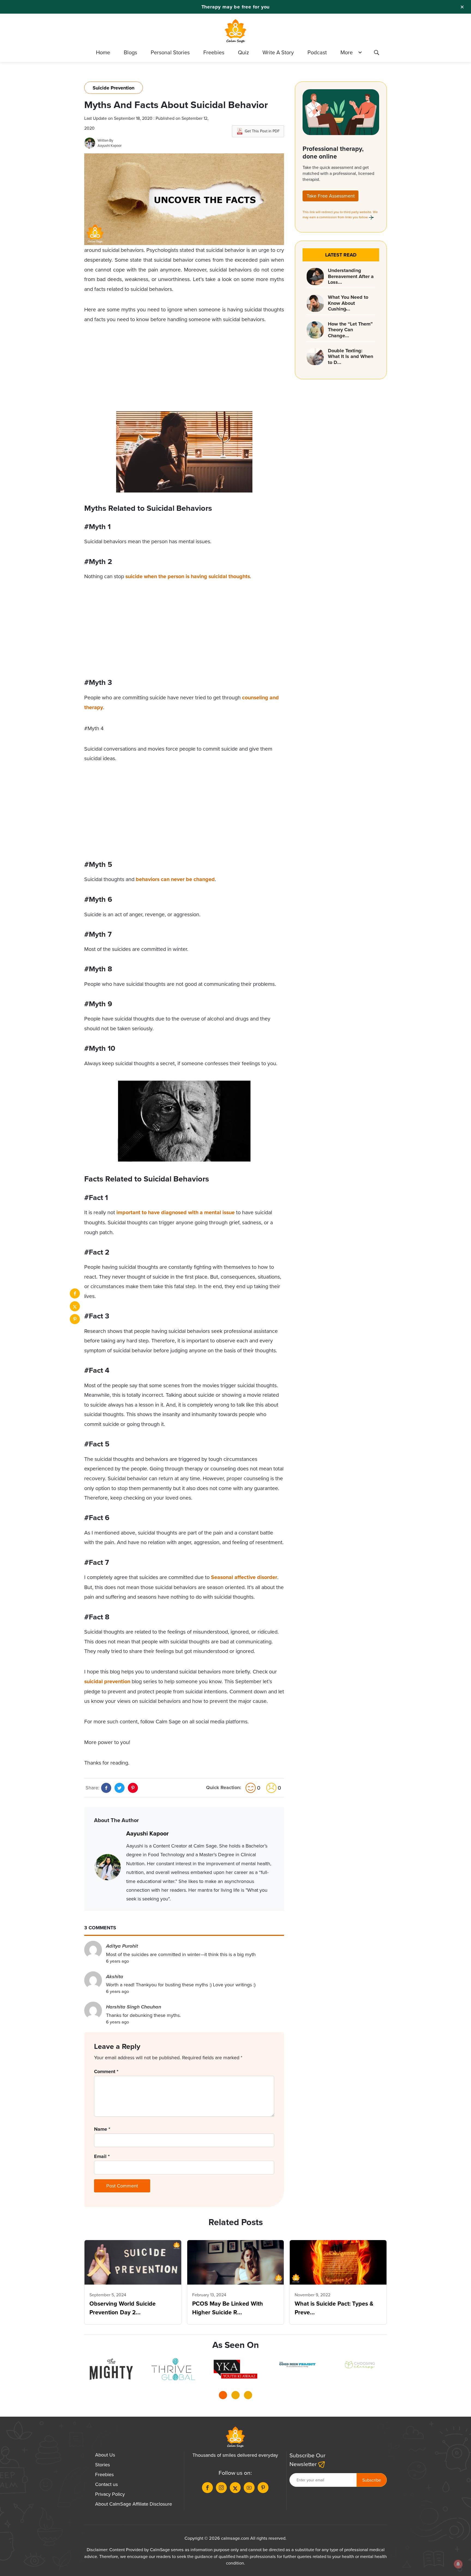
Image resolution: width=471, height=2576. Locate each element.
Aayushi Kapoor (110, 145)
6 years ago (117, 1961)
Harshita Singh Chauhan (134, 2007)
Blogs (130, 52)
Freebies (214, 52)
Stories (102, 2465)
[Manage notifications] (458, 2564)
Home (103, 52)
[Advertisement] (184, 373)
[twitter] (75, 1306)
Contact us (106, 2484)
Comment (106, 2071)
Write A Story (278, 52)
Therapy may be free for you (236, 7)
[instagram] (221, 2488)
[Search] (376, 53)
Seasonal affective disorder (244, 1577)
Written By (105, 140)
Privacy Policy (110, 2494)
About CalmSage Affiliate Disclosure (134, 2504)
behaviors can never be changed (175, 879)
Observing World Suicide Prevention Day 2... (123, 2308)
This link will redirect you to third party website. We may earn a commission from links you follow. (340, 214)
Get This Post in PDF (262, 131)
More (347, 52)
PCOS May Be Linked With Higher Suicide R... (228, 2308)
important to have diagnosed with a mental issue (176, 1212)
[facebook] (75, 1293)
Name (102, 2129)
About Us (105, 2455)
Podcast (317, 52)
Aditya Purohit (122, 1946)
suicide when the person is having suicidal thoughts (188, 576)
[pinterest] (75, 1319)
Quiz (243, 52)
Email (102, 2156)
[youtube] (249, 2488)
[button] (223, 2397)
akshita (115, 1977)
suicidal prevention (107, 1681)
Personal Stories (170, 52)
